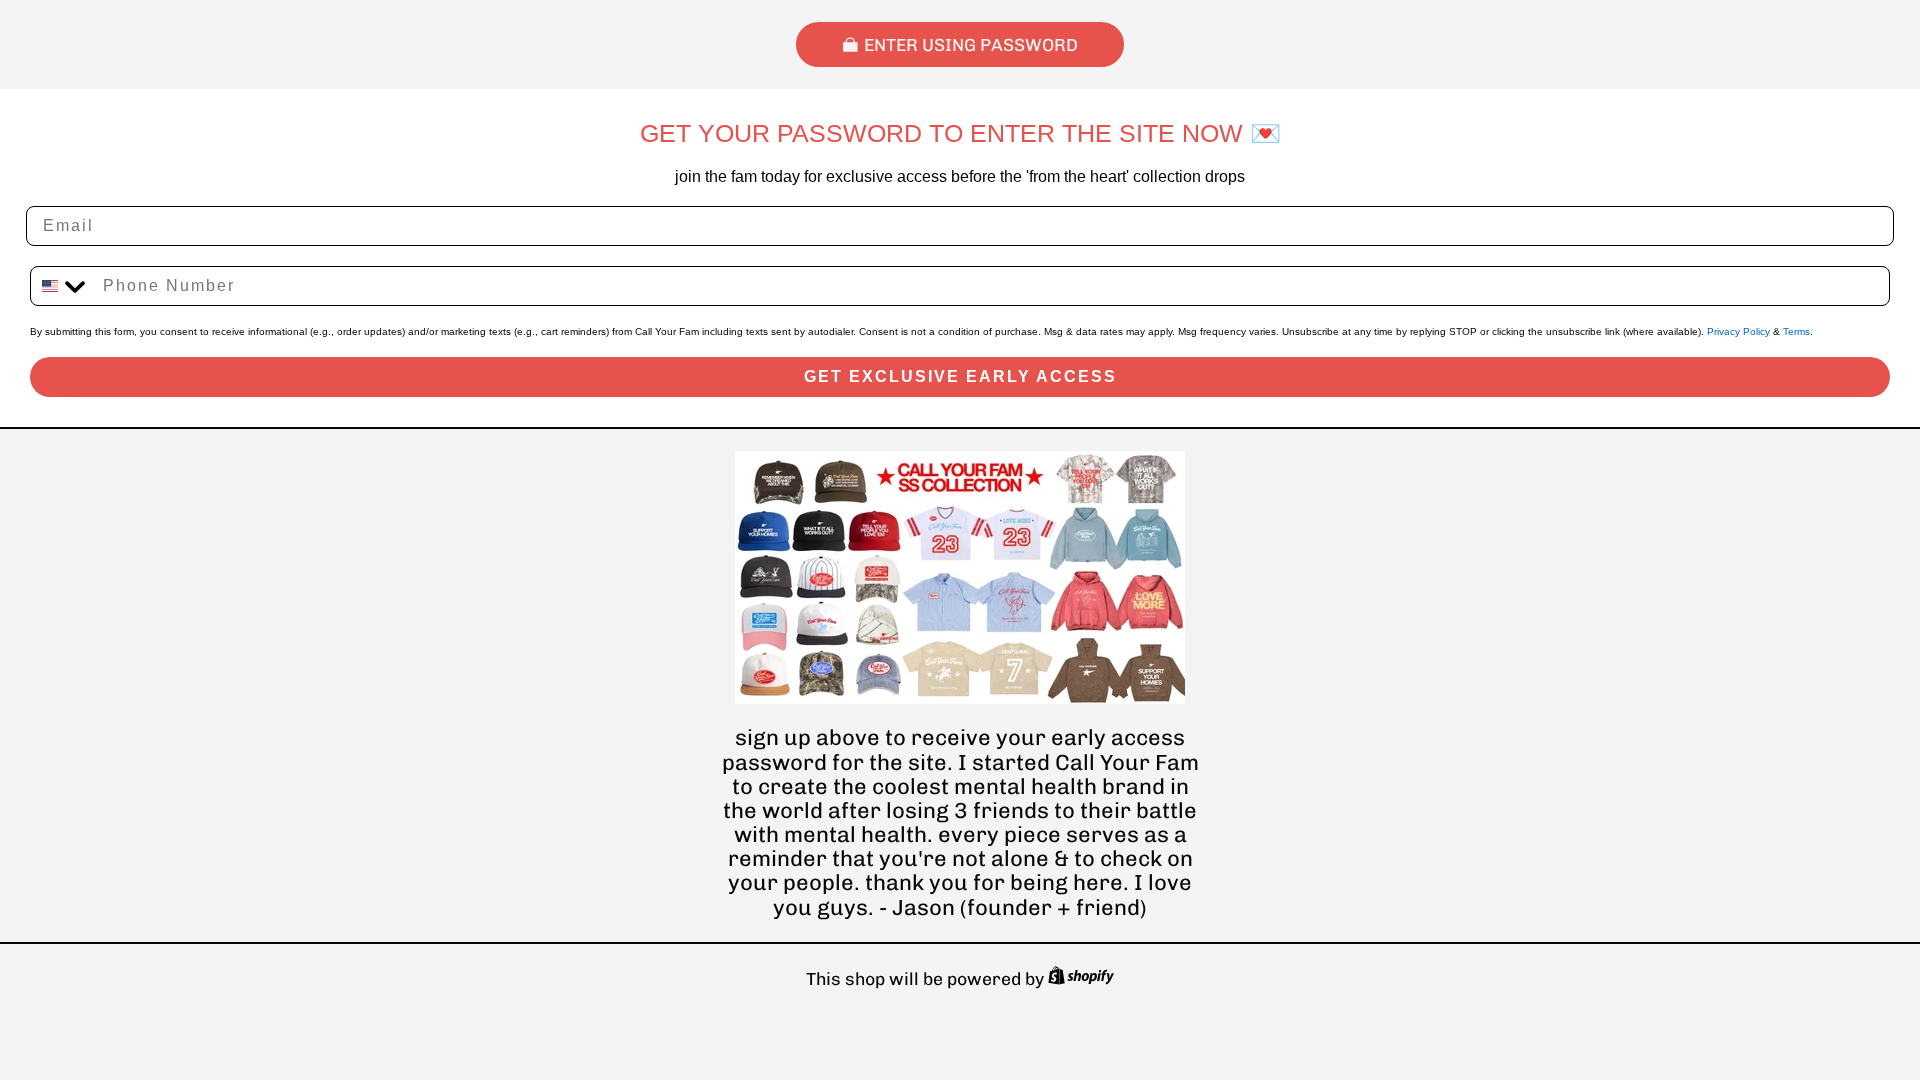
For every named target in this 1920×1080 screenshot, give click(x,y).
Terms (1796, 331)
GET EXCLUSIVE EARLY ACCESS (960, 376)
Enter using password (971, 44)
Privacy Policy (1738, 331)
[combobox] (62, 286)
